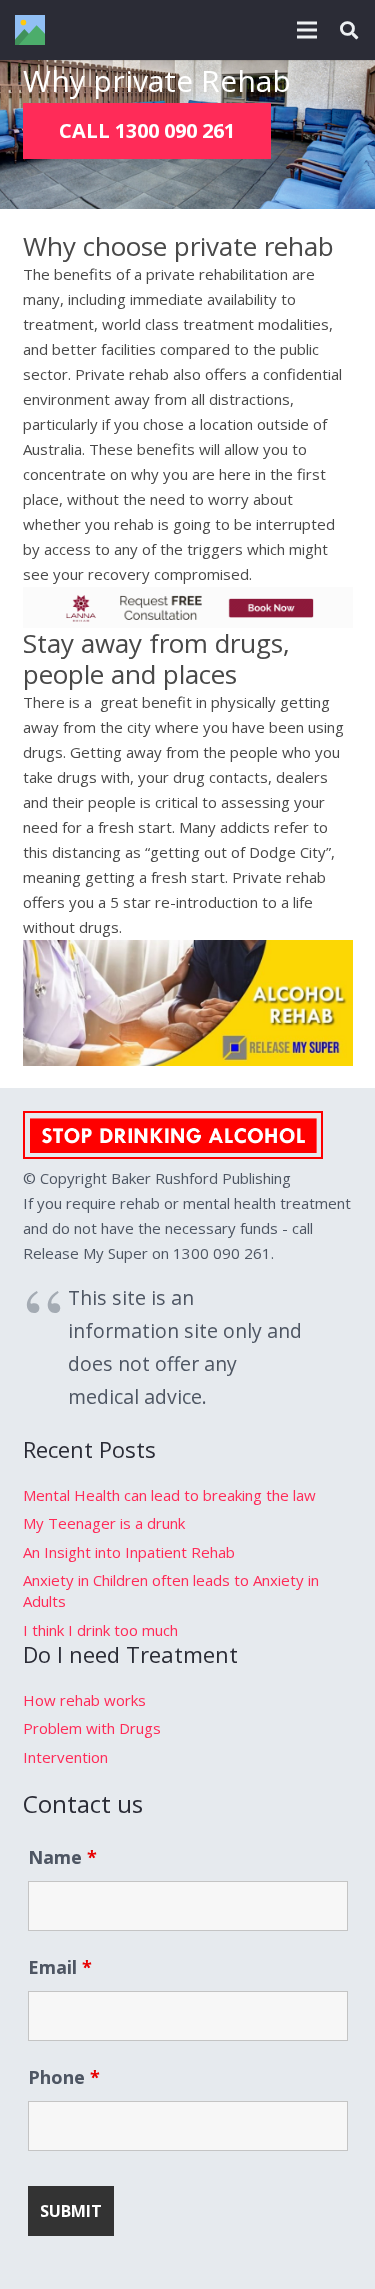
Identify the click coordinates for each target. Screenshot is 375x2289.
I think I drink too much (100, 1630)
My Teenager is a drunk (104, 1523)
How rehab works (84, 1700)
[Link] (30, 30)
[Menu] (307, 30)
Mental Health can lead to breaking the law (169, 1495)
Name (62, 1857)
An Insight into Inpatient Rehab (129, 1552)
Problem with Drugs (92, 1728)
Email (60, 1967)
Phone (64, 2077)
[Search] (349, 30)
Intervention (65, 1757)
